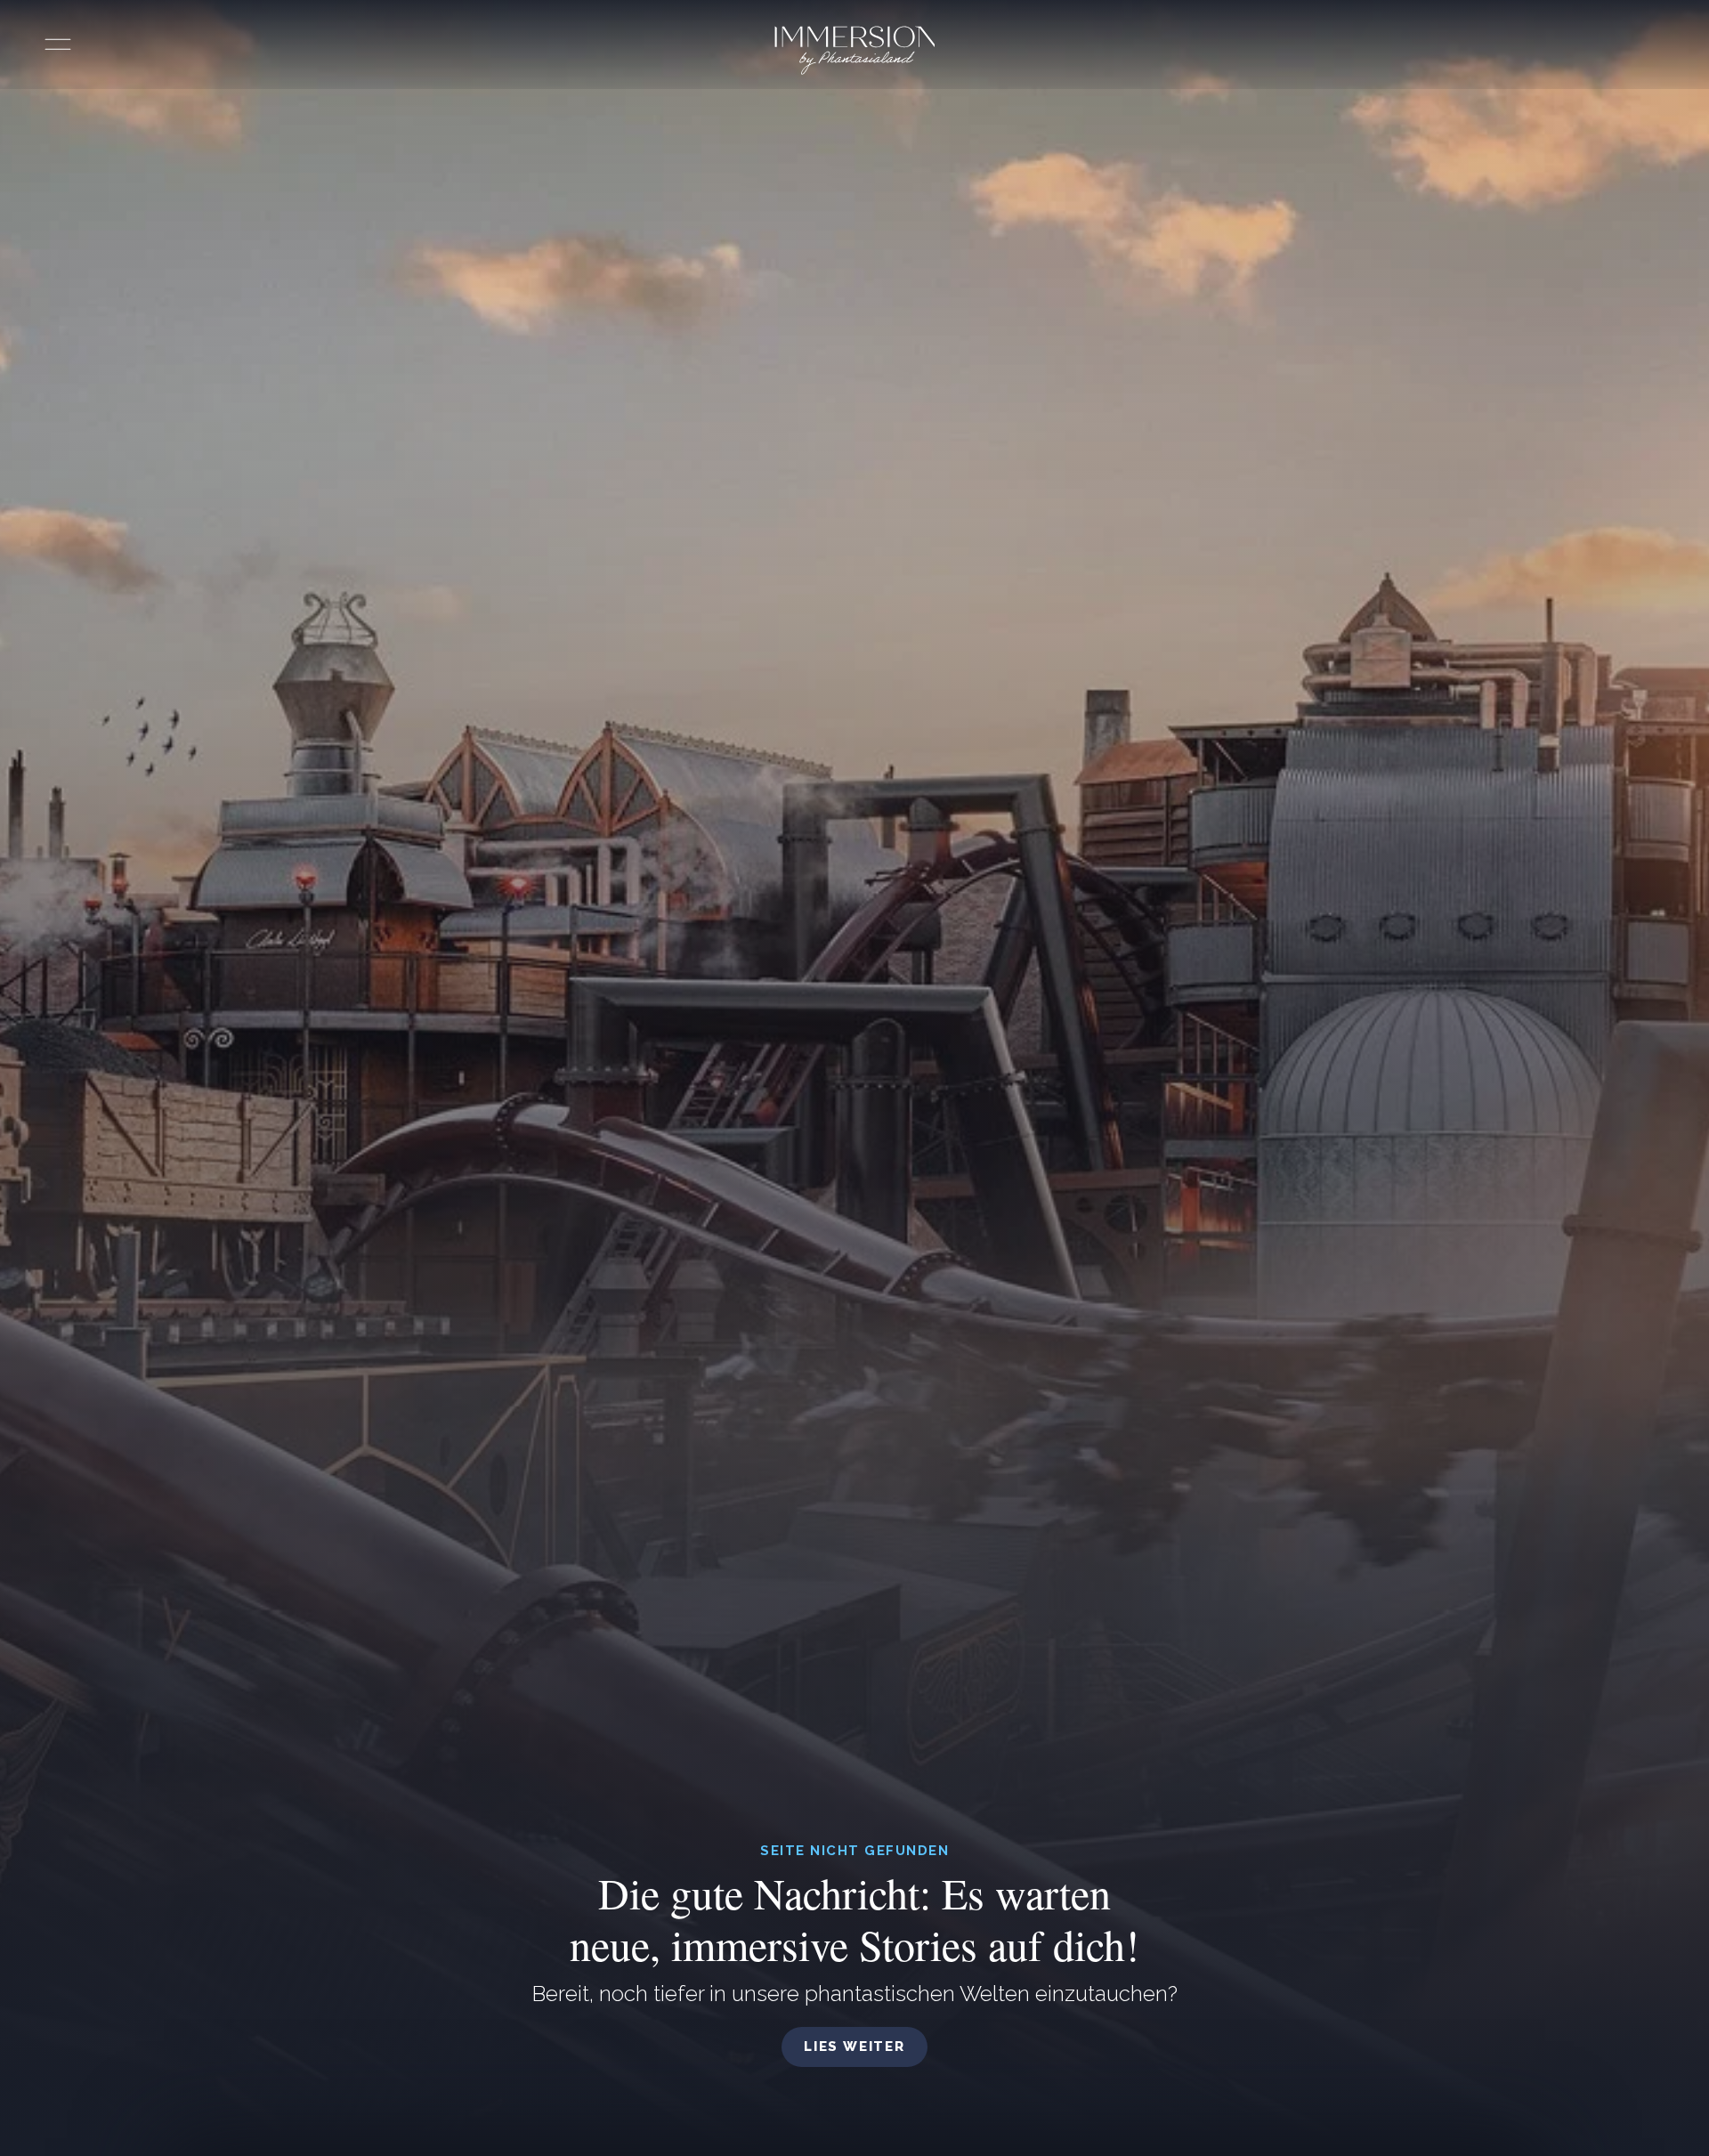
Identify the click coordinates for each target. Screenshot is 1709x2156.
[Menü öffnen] (58, 45)
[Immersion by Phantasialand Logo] (855, 50)
